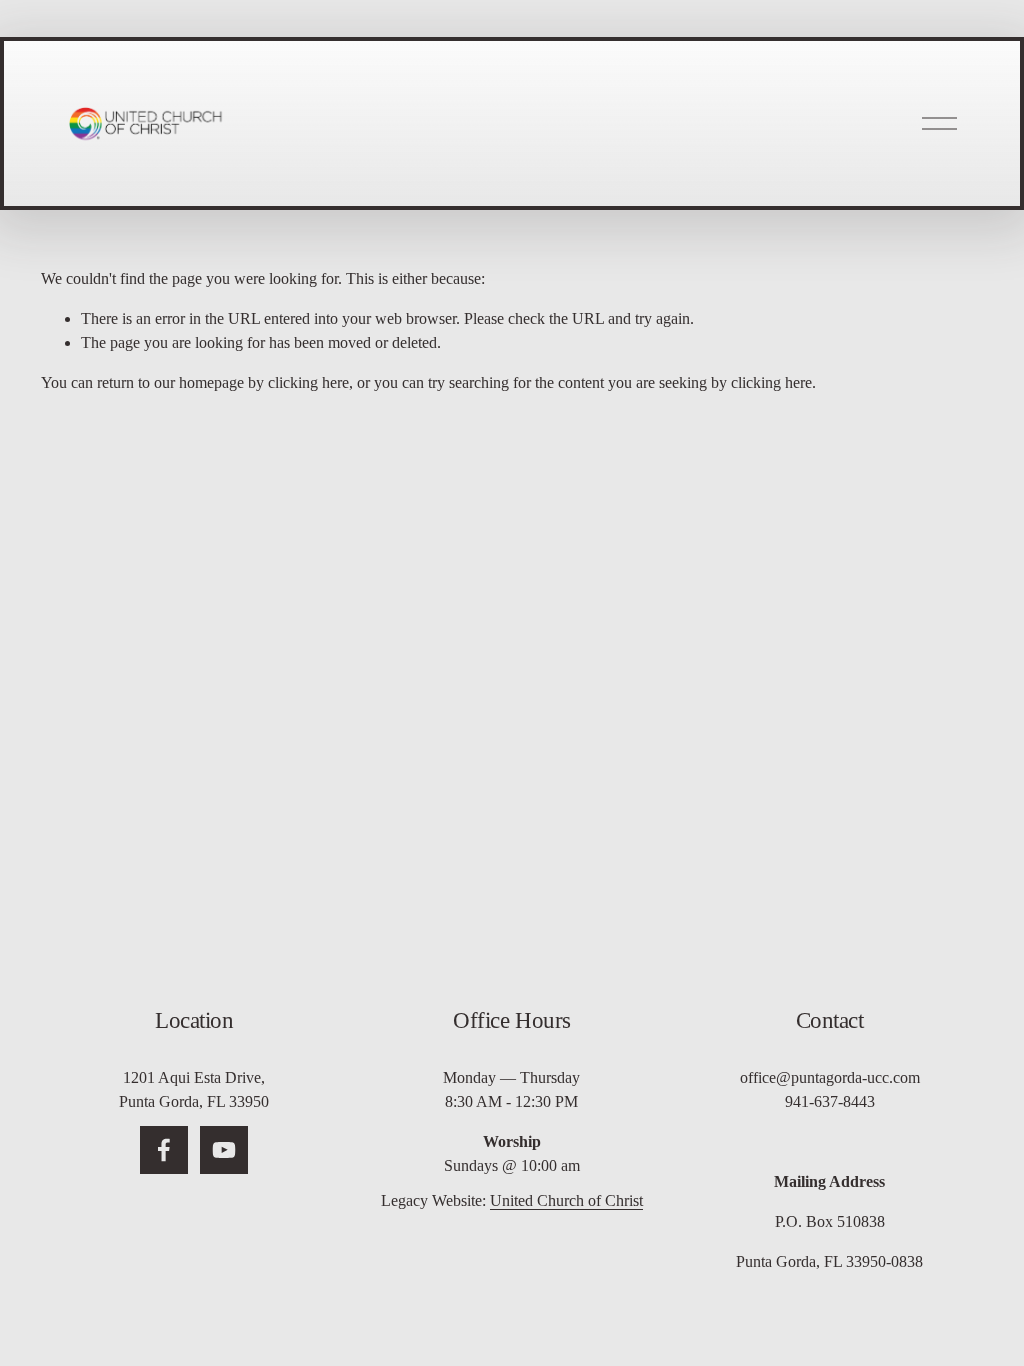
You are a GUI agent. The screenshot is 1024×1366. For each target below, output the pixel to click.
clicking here (308, 382)
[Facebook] (164, 1150)
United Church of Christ (566, 1200)
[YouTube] (224, 1150)
